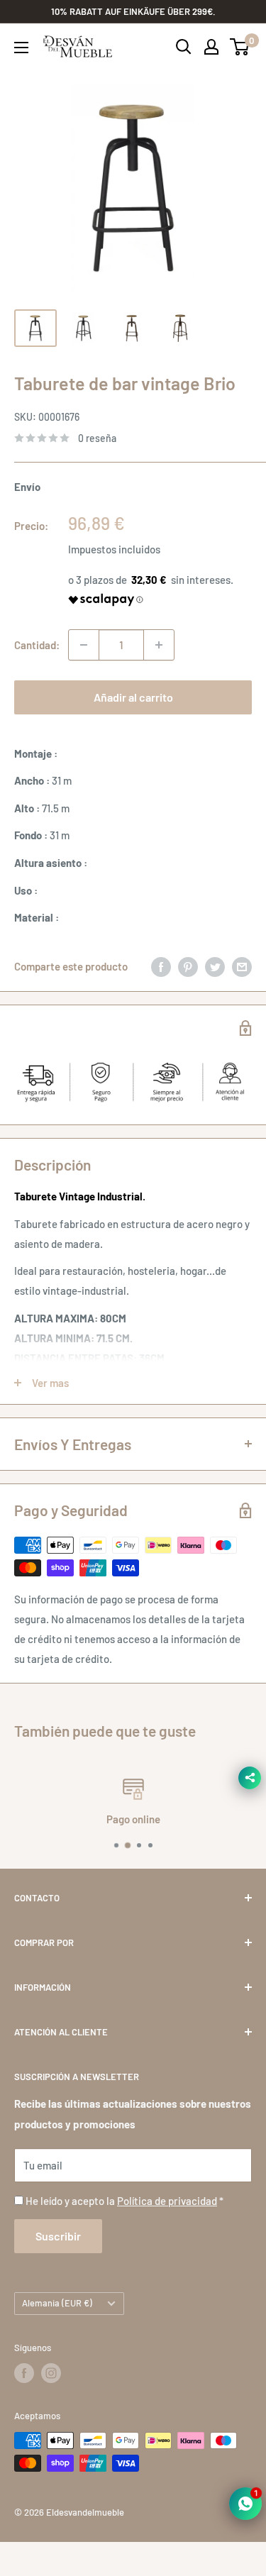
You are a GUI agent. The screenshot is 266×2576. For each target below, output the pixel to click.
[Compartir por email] (242, 966)
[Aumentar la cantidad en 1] (159, 645)
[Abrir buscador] (184, 47)
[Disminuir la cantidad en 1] (84, 645)
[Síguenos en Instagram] (51, 2373)
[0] (240, 47)
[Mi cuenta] (211, 47)
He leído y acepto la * (124, 2201)
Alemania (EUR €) (57, 2303)
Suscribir (58, 2236)
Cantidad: (37, 645)
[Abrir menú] (21, 48)
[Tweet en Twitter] (215, 966)
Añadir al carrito (133, 697)
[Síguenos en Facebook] (24, 2373)
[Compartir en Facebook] (161, 966)
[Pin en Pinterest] (188, 966)
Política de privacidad (167, 2201)
